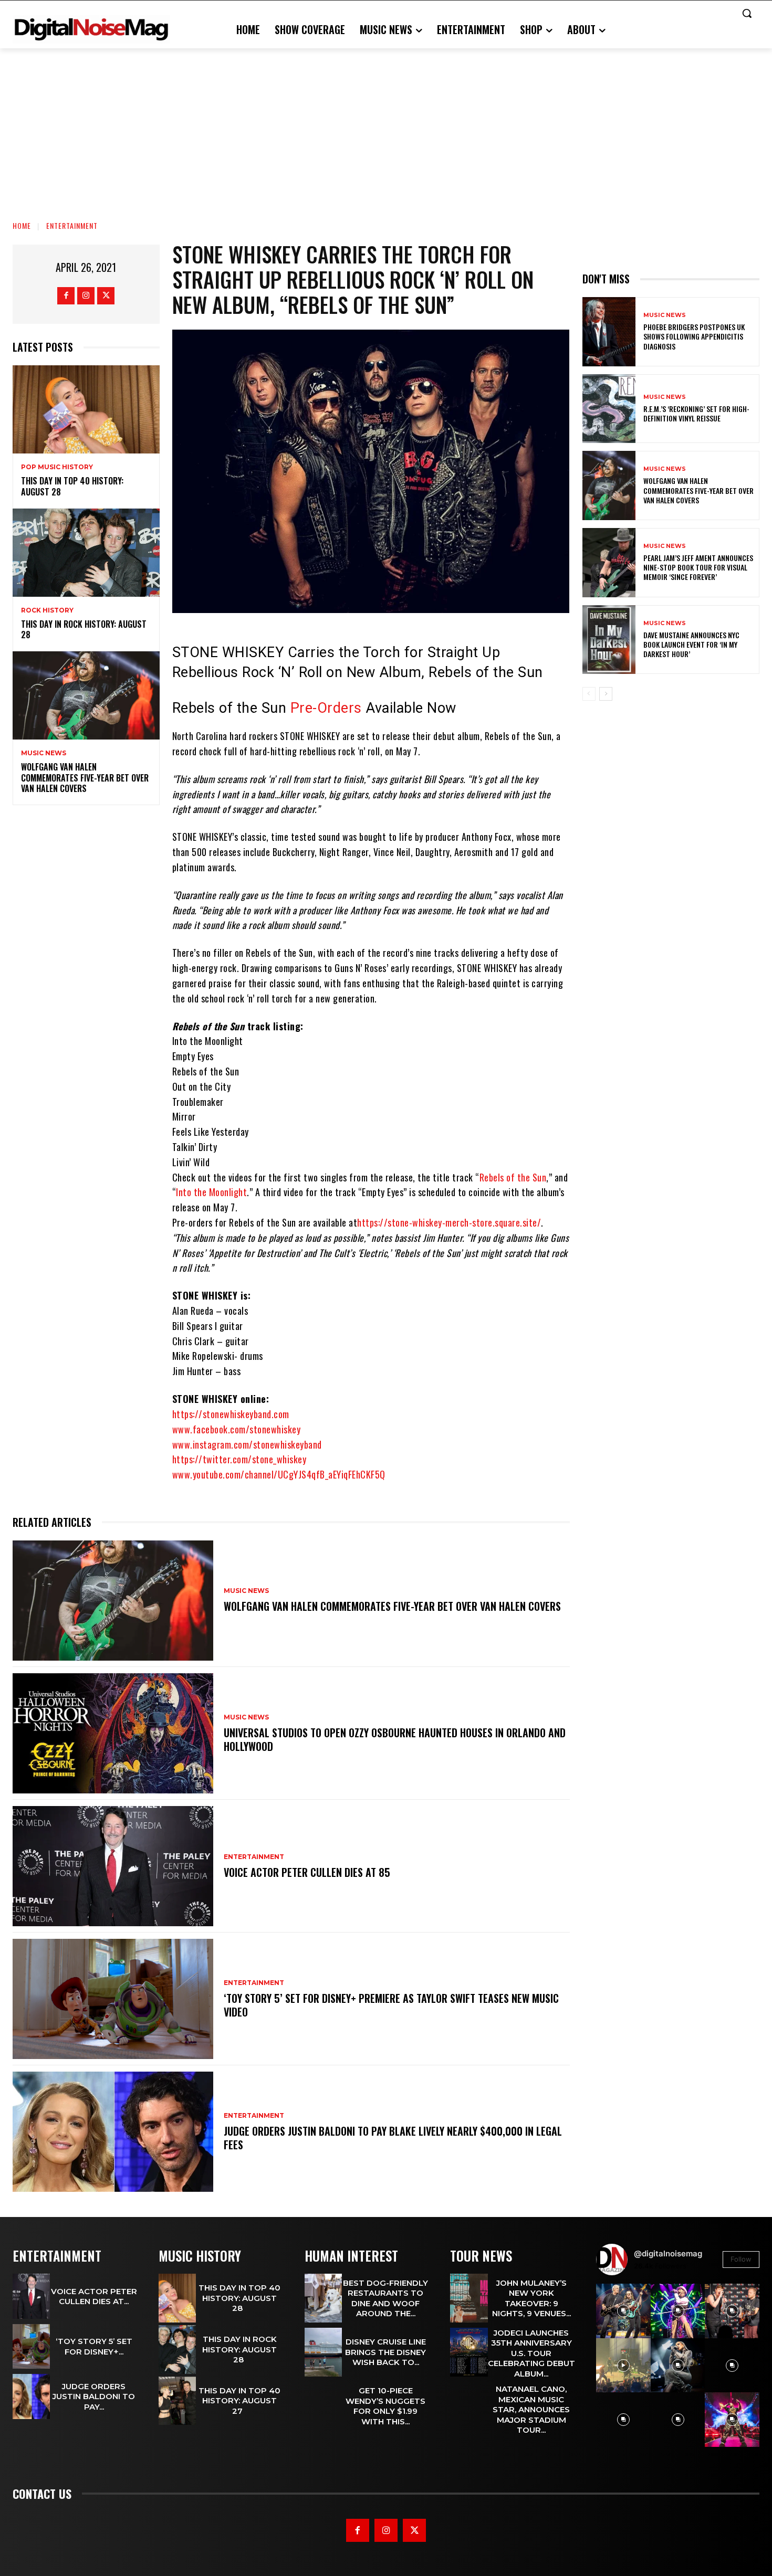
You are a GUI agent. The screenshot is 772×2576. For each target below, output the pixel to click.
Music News (44, 753)
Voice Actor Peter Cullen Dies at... (94, 2297)
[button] (747, 13)
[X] (106, 296)
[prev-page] (589, 694)
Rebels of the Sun (513, 1177)
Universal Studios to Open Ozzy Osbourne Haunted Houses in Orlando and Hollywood (395, 1739)
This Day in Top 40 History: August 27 (239, 2401)
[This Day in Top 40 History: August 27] (177, 2401)
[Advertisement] (386, 127)
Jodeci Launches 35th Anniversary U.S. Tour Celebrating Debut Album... (531, 2353)
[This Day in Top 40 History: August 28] (86, 409)
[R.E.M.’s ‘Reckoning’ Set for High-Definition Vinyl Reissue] (609, 409)
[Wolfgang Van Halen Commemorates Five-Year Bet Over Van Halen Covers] (86, 695)
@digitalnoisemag (668, 2253)
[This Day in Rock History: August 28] (86, 553)
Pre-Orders (326, 708)
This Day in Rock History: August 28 (84, 630)
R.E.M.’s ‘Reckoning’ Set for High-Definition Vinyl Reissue (696, 413)
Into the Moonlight (211, 1192)
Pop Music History (57, 467)
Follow (741, 2259)
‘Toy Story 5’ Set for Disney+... (94, 2346)
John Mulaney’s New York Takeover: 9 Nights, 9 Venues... (531, 2298)
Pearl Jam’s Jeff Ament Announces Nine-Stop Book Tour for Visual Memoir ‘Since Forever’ (698, 567)
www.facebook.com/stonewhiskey (237, 1429)
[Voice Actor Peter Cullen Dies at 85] (113, 1866)
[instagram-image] (623, 2311)
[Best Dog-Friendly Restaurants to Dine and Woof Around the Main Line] (323, 2298)
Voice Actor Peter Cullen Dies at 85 (307, 1872)
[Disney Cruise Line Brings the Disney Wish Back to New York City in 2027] (323, 2352)
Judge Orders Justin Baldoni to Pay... (94, 2396)
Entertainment (72, 225)
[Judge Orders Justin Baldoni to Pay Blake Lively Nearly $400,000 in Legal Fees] (113, 2132)
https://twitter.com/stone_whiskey (239, 1459)
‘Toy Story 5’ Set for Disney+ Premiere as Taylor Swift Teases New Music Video (391, 2005)
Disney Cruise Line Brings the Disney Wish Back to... (385, 2352)
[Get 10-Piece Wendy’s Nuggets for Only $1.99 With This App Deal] (323, 2406)
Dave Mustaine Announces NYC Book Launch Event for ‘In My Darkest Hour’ (691, 644)
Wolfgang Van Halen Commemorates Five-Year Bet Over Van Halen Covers (85, 778)
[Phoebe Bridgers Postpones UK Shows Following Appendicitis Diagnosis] (609, 332)
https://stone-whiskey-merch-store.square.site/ (449, 1222)
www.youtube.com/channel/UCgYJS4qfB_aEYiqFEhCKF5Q (279, 1474)
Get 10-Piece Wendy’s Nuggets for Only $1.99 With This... (385, 2406)
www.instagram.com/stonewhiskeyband (247, 1444)
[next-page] (606, 694)
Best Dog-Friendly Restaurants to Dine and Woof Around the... (385, 2298)
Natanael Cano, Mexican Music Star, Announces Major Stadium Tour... (531, 2409)
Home (22, 225)
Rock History (47, 610)
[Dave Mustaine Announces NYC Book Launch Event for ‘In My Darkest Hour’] (609, 640)
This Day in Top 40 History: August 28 (72, 486)
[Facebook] (66, 296)
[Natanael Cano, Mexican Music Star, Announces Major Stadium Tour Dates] (469, 2408)
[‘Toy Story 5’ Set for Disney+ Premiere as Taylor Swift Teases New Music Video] (113, 1999)
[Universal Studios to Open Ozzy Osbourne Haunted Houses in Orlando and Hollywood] (113, 1733)
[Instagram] (86, 296)
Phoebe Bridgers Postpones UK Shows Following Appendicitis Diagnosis (694, 336)
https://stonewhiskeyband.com (231, 1414)
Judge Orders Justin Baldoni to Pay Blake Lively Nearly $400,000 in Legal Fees (393, 2138)
